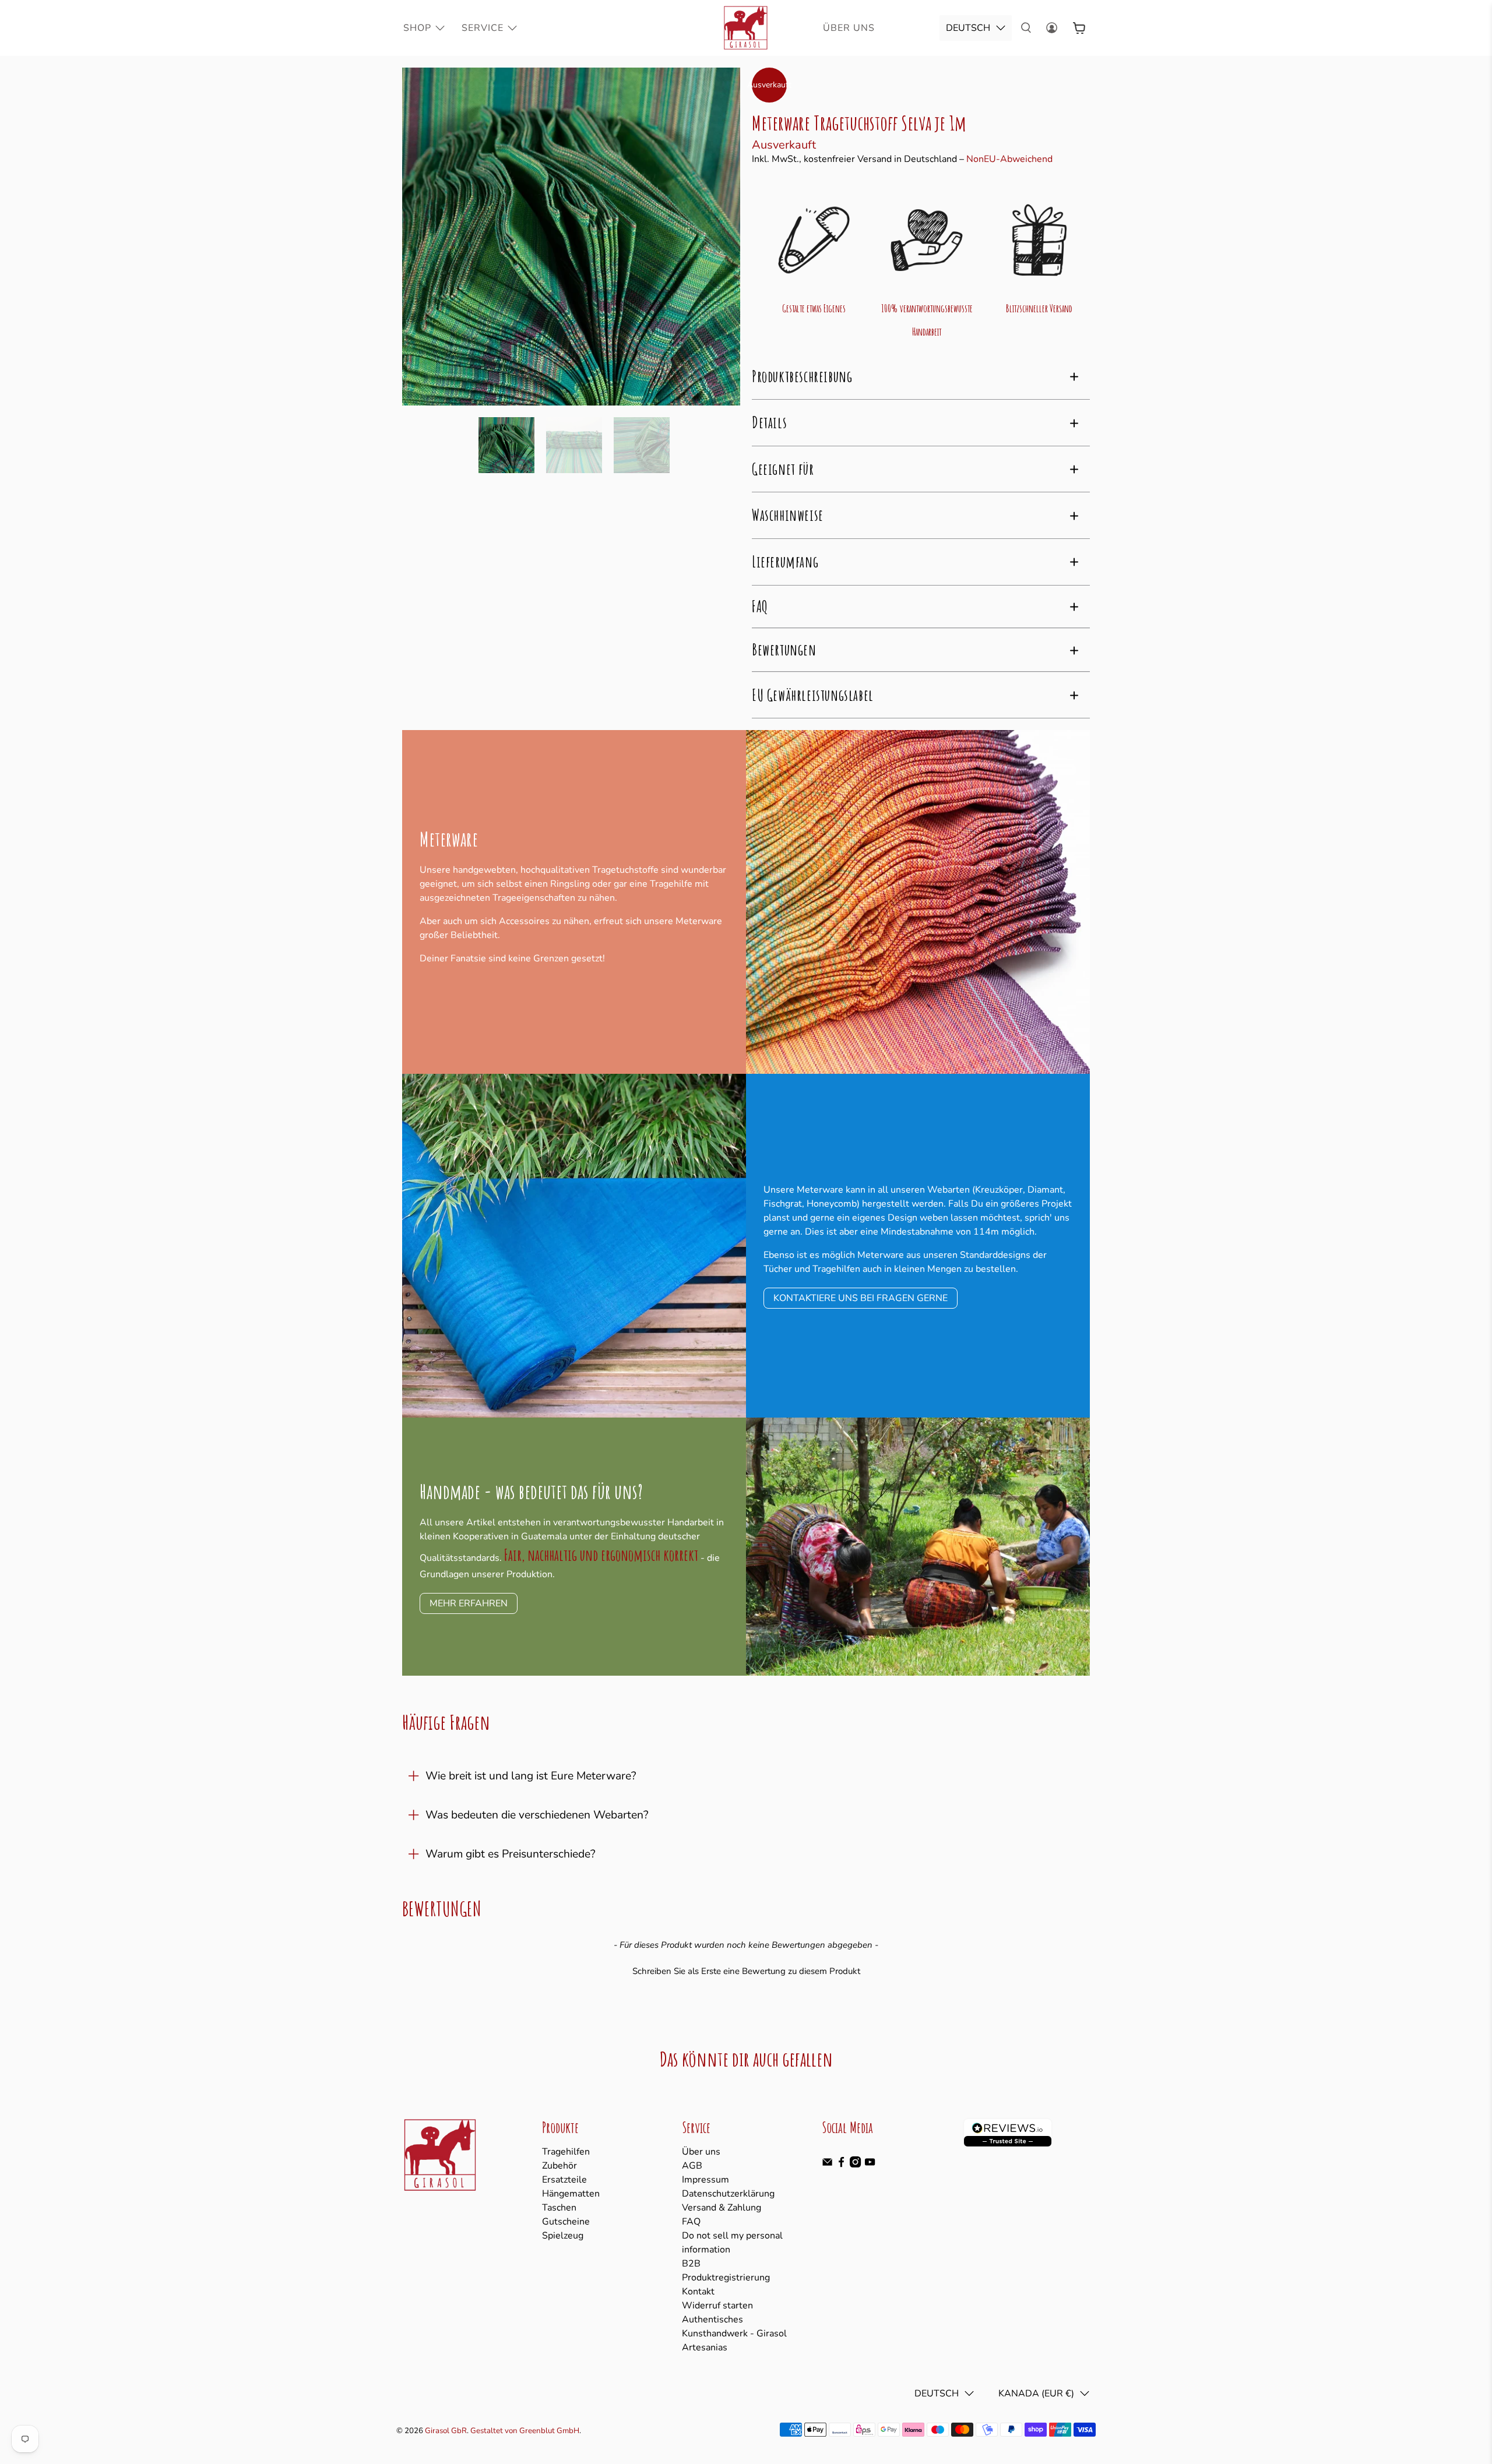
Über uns (701, 2152)
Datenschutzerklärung (728, 2194)
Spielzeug (563, 2236)
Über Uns (849, 28)
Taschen (559, 2208)
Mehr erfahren (469, 1603)
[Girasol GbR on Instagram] (855, 2165)
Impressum (705, 2180)
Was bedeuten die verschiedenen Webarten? (537, 1815)
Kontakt (698, 2292)
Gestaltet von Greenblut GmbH (525, 2431)
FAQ (691, 2222)
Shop (417, 28)
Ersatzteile (564, 2180)
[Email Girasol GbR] (827, 2165)
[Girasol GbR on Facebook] (841, 2165)
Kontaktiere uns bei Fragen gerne (861, 1298)
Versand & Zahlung (722, 2208)
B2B (691, 2264)
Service (483, 28)
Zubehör (559, 2166)
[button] (746, 1970)
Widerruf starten (717, 2306)
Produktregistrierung (726, 2278)
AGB (692, 2166)
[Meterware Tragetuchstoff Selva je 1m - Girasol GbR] (571, 237)
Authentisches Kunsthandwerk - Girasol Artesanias (734, 2333)
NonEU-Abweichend (1009, 159)
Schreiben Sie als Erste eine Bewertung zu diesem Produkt (746, 1971)
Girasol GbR (446, 2431)
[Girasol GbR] (746, 28)
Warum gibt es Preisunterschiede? (511, 1854)
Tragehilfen (566, 2152)
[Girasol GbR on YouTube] (870, 2165)
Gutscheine (566, 2222)
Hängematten (571, 2194)
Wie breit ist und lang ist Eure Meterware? (531, 1776)
